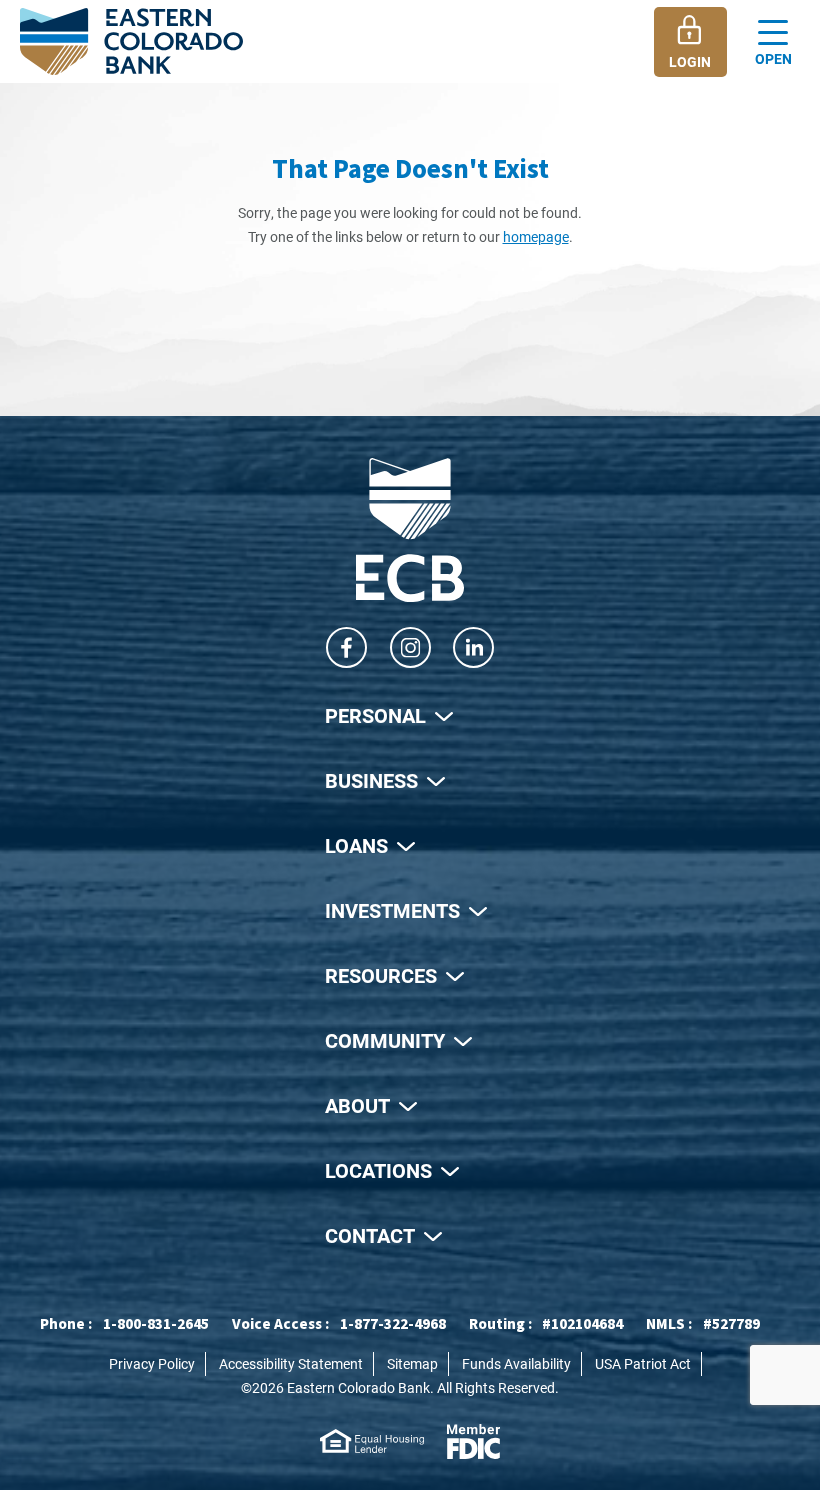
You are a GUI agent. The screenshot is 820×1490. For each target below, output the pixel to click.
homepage (536, 236)
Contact (370, 1235)
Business (371, 780)
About (357, 1105)
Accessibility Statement (291, 1363)
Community (385, 1040)
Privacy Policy (152, 1363)
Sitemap (412, 1363)
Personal (375, 715)
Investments (392, 910)
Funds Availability (516, 1363)
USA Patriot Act (643, 1363)
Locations (378, 1170)
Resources (381, 975)
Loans (356, 845)
